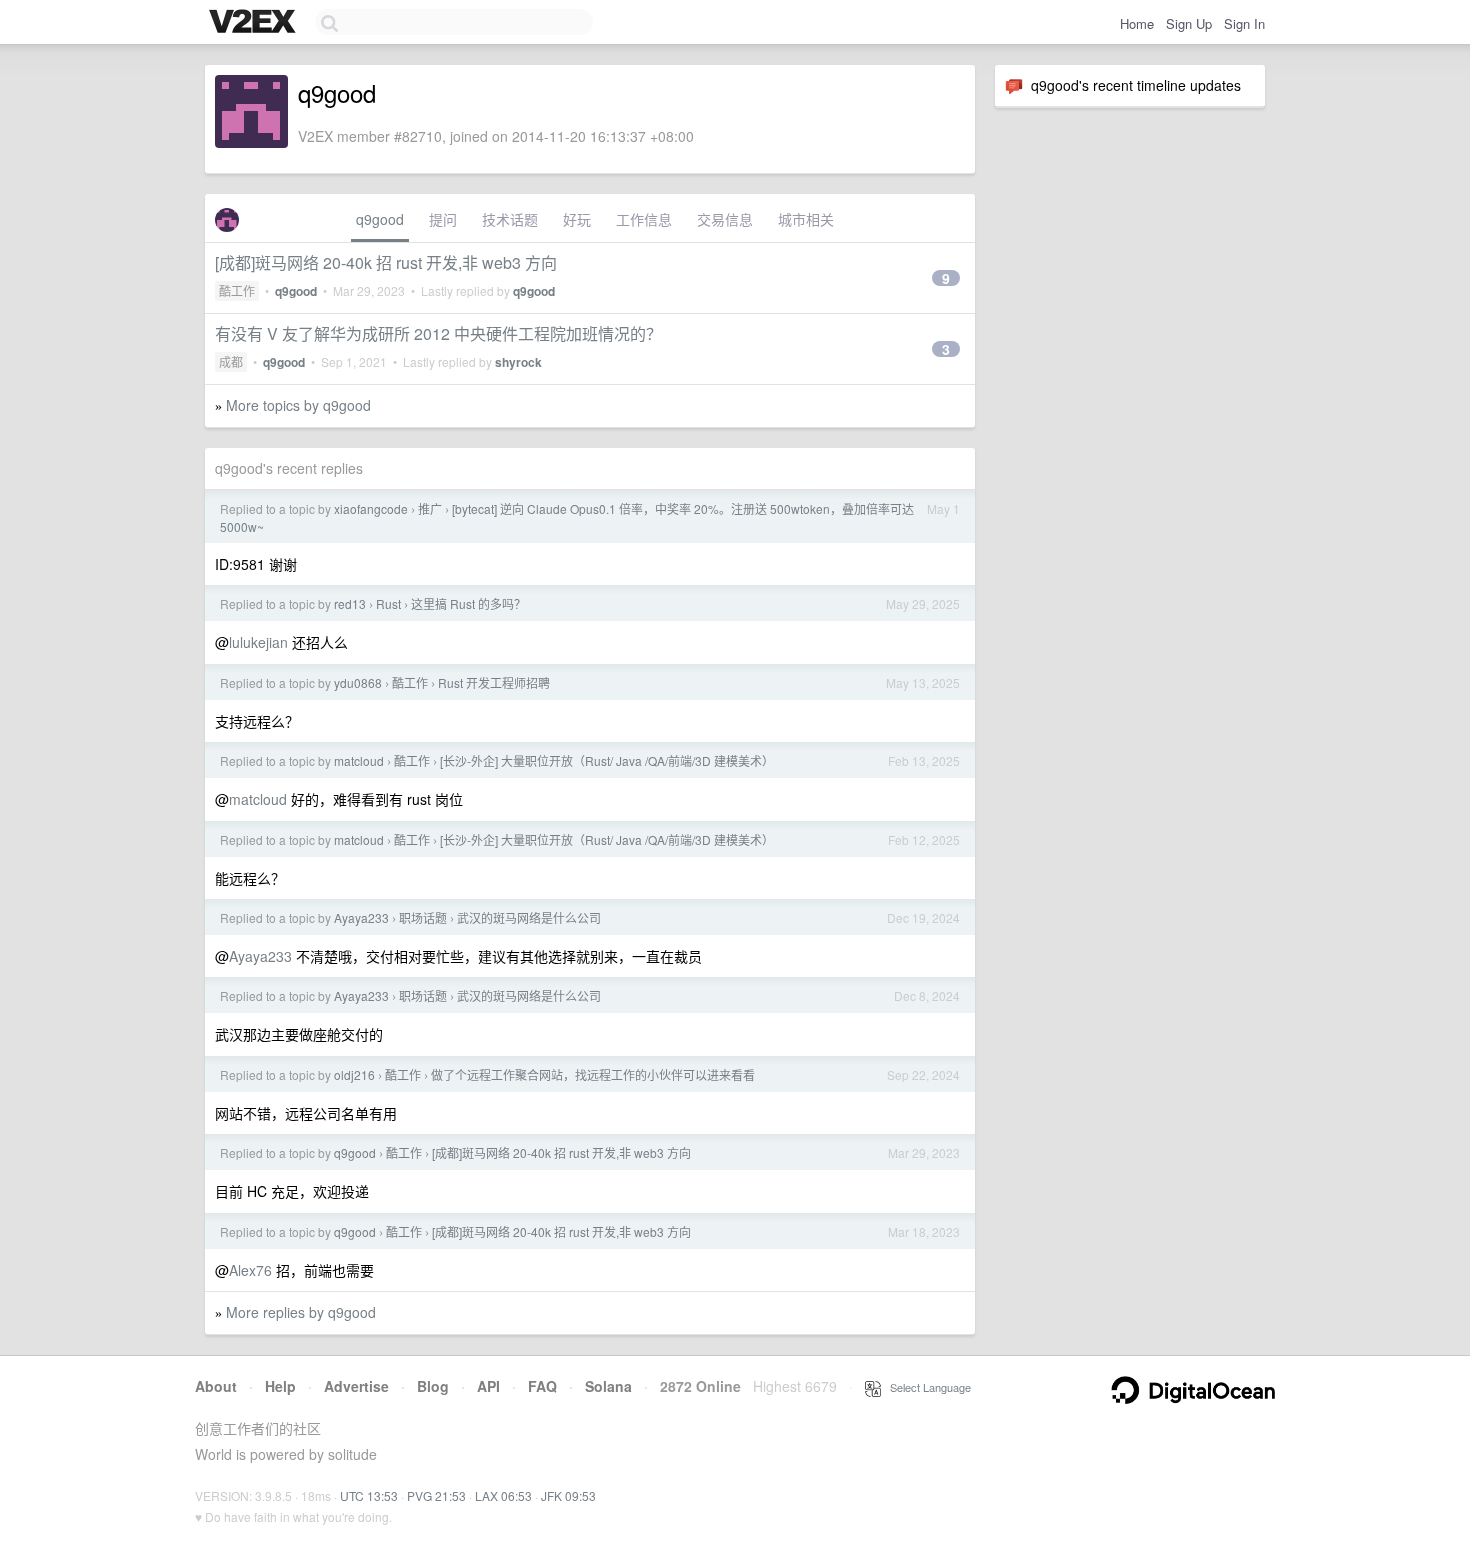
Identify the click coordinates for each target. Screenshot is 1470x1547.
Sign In (1244, 23)
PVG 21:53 (436, 1495)
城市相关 (806, 219)
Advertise (356, 1386)
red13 (350, 603)
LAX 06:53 (503, 1495)
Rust (388, 603)
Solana (608, 1386)
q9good (380, 219)
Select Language (926, 1387)
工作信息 (644, 219)
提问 (443, 219)
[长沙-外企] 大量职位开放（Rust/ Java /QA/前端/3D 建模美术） (607, 760)
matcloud (359, 760)
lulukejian (258, 642)
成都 (231, 361)
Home (1137, 23)
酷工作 (237, 290)
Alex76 (250, 1270)
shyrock (518, 362)
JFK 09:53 (568, 1495)
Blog (433, 1386)
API (488, 1386)
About (216, 1386)
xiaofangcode (371, 508)
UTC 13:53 (369, 1495)
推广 (430, 508)
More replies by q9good (301, 1312)
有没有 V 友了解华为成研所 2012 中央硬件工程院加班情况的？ (438, 333)
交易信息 (725, 219)
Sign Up (1189, 23)
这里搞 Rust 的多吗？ (468, 603)
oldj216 (354, 1074)
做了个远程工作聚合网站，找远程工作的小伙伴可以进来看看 (593, 1074)
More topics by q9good (298, 405)
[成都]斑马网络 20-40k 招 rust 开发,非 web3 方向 (386, 262)
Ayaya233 (361, 917)
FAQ (542, 1386)
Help (280, 1386)
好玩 (577, 219)
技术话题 (510, 219)
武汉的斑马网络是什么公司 (529, 917)
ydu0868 (358, 682)
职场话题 (423, 917)
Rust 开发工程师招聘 (494, 682)
